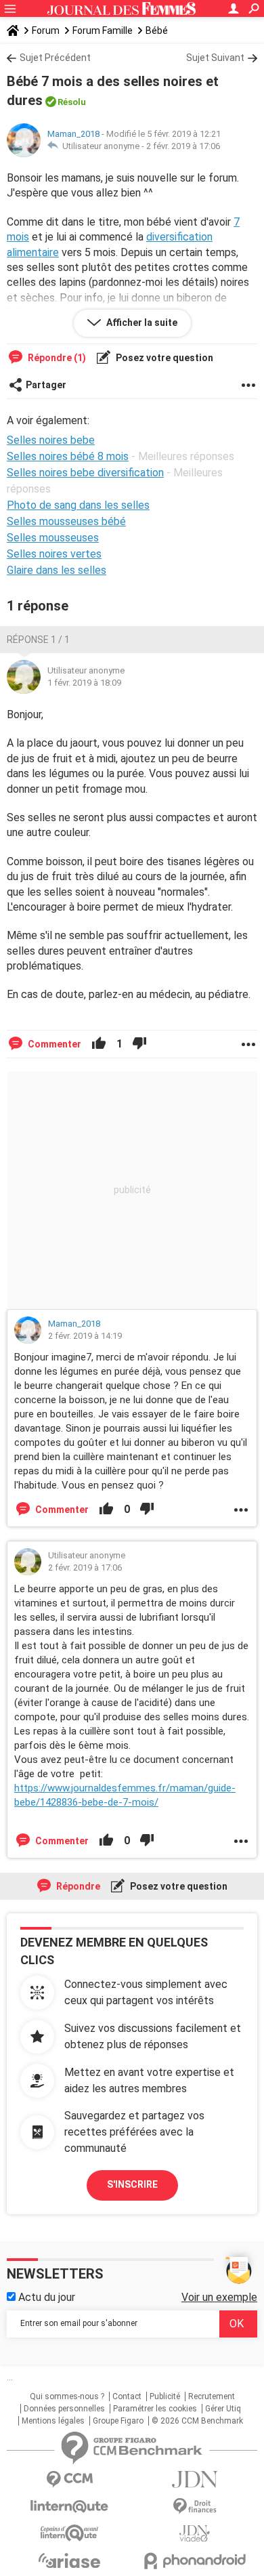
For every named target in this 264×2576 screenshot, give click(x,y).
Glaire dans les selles (57, 570)
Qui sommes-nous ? (67, 2396)
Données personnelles (64, 2409)
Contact (127, 2396)
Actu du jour (45, 2297)
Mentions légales (53, 2421)
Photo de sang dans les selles (78, 505)
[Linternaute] (69, 2507)
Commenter (53, 1044)
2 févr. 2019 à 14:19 (85, 1336)
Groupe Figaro (118, 2421)
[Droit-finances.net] (195, 2507)
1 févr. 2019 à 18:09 (84, 683)
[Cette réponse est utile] (99, 1044)
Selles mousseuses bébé (66, 521)
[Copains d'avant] (69, 2533)
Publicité (165, 2396)
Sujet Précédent (55, 58)
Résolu (72, 102)
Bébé (157, 30)
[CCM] (69, 2479)
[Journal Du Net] (195, 2479)
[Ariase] (69, 2560)
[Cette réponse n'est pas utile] (139, 1044)
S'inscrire (132, 2184)
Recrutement (212, 2396)
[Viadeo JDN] (195, 2534)
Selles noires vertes (54, 554)
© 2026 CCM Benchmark (197, 2421)
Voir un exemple (219, 2297)
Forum (46, 30)
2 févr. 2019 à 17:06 (183, 146)
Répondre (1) (56, 358)
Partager (46, 385)
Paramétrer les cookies (155, 2409)
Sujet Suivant (215, 58)
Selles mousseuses (53, 538)
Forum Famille (103, 30)
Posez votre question (163, 358)
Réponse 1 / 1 (38, 640)
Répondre (77, 1886)
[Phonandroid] (195, 2561)
